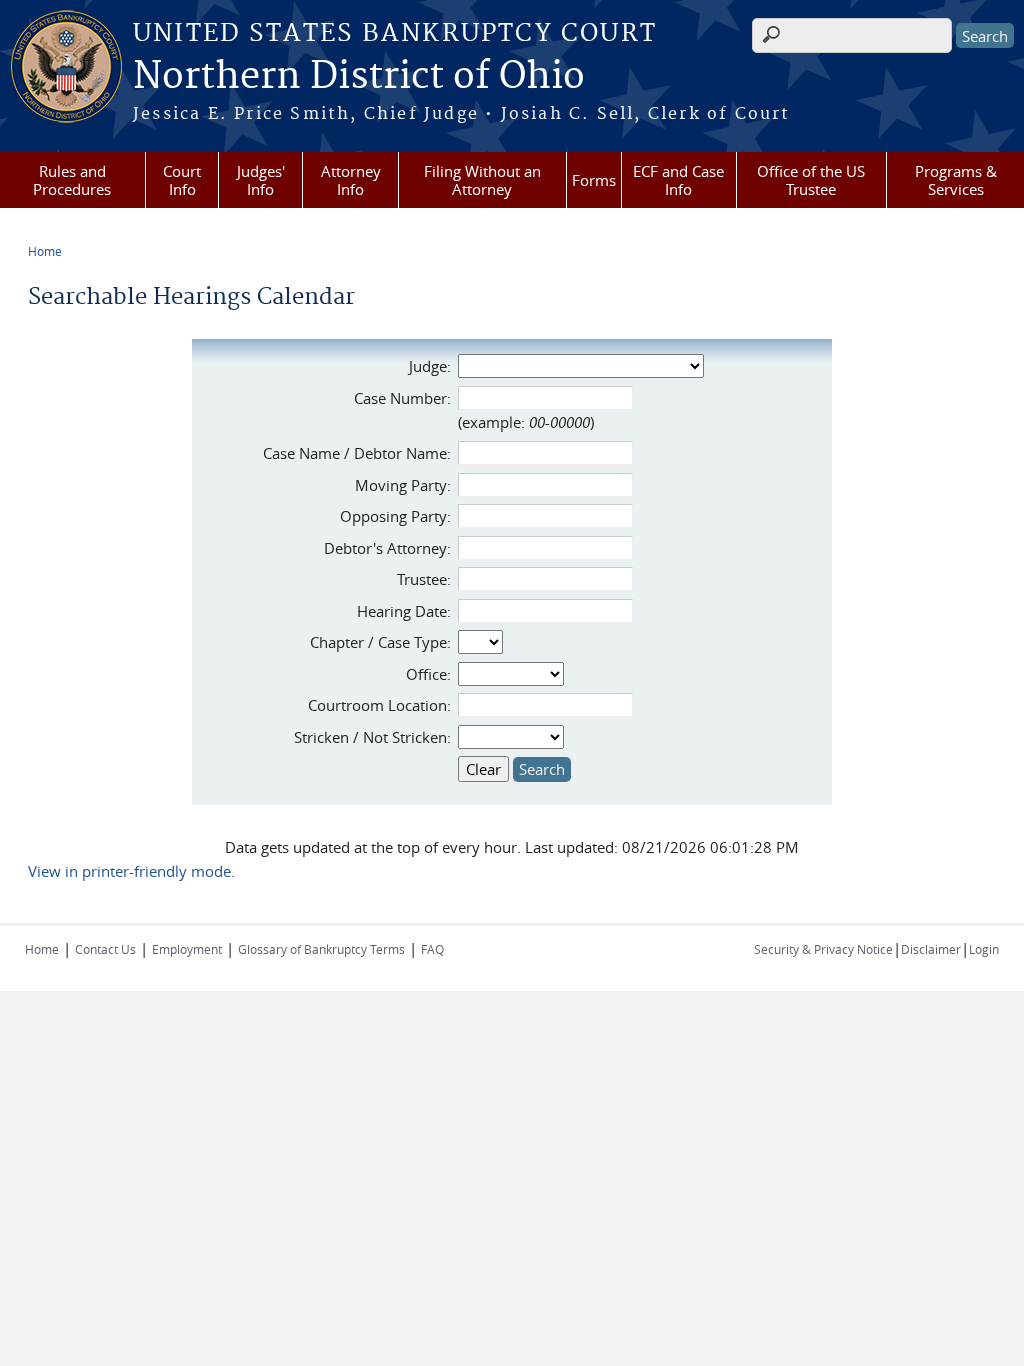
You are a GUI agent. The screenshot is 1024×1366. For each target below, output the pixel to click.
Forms (594, 180)
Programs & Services (956, 180)
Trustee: (424, 579)
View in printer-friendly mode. (131, 871)
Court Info (182, 180)
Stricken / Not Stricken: (372, 737)
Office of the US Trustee (811, 180)
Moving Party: (403, 485)
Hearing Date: (404, 611)
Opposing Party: (395, 516)
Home (45, 251)
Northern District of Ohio (359, 77)
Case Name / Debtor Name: (357, 453)
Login (984, 949)
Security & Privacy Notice (823, 949)
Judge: (430, 366)
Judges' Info (261, 180)
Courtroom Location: (379, 705)
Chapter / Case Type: (380, 642)
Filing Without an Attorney (482, 180)
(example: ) (526, 422)
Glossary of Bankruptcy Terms (321, 949)
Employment (187, 949)
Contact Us (105, 949)
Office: (428, 674)
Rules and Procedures (72, 180)
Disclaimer (931, 949)
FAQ (432, 949)
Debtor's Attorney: (387, 548)
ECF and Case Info (678, 180)
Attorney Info (351, 180)
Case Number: (402, 398)
